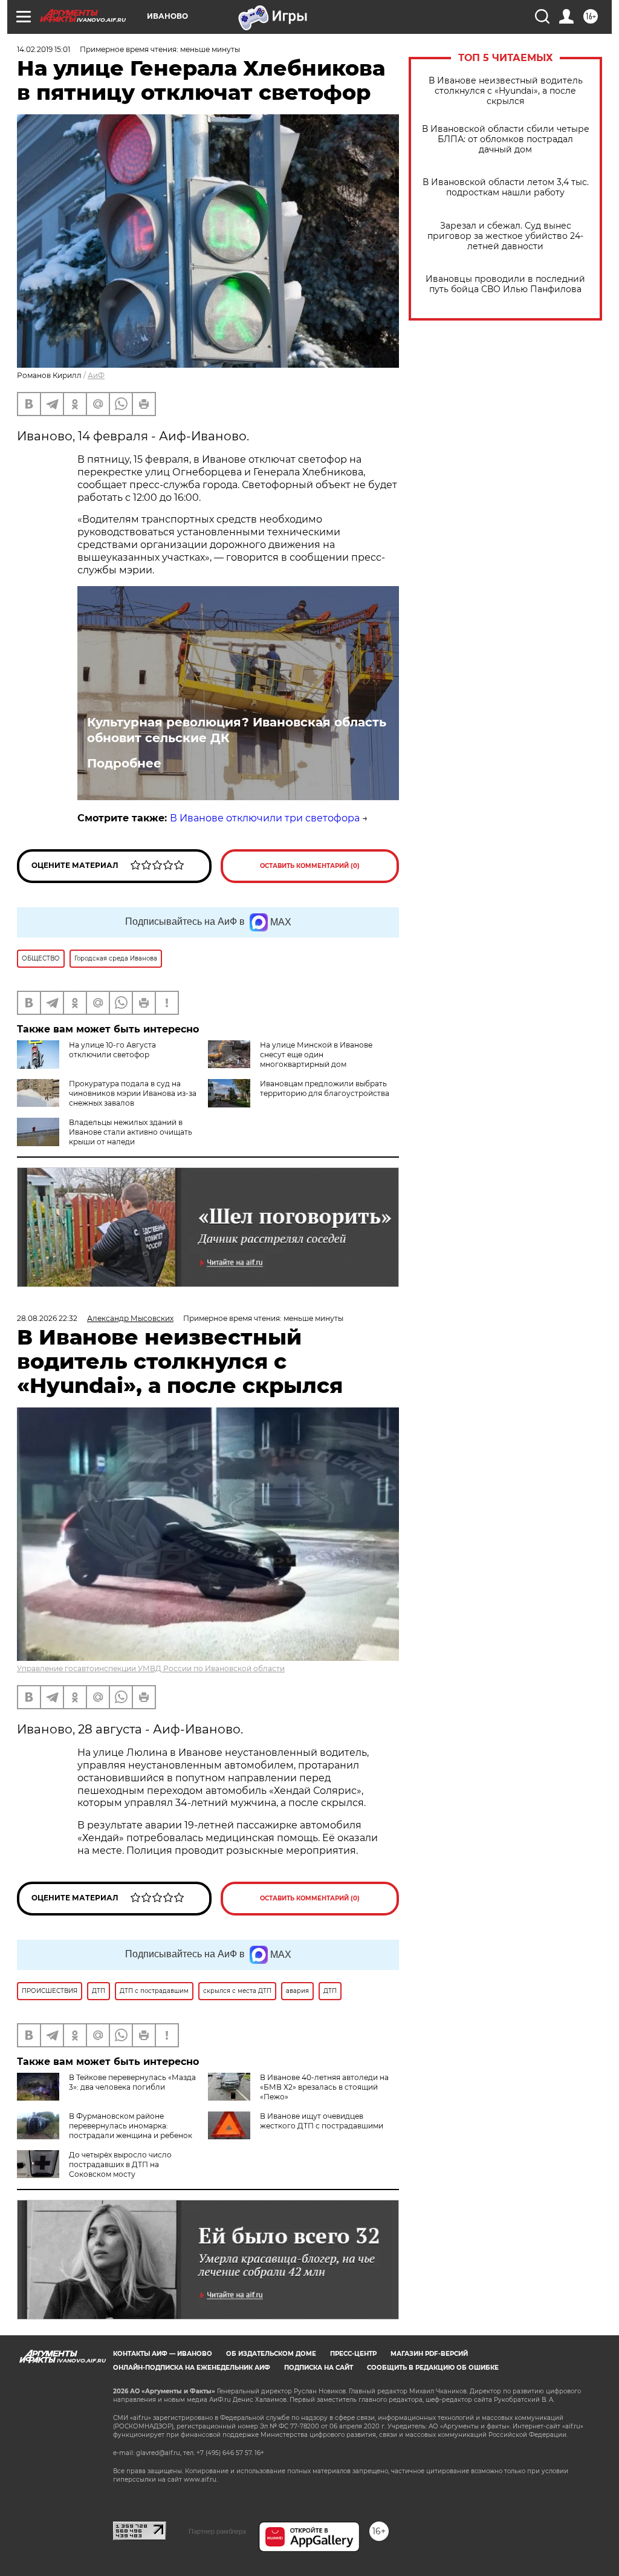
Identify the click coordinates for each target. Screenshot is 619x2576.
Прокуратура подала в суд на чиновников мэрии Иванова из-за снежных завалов (133, 1093)
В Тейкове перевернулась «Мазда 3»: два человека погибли (132, 2082)
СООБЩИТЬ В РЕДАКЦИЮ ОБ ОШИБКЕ (433, 2368)
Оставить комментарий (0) (310, 866)
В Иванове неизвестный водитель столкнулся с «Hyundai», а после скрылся (506, 91)
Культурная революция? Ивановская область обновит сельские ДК (237, 730)
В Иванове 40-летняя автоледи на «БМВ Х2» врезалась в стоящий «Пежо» (324, 2087)
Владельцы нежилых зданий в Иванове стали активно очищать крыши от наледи (131, 1132)
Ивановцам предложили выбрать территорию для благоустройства (325, 1088)
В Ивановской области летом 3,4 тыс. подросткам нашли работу (506, 187)
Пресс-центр (353, 2354)
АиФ (96, 375)
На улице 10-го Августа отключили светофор (112, 1050)
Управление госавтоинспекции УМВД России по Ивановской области (151, 1668)
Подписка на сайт (319, 2368)
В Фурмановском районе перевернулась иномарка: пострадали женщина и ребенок (131, 2126)
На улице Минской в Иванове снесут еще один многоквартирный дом (316, 1055)
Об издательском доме (271, 2354)
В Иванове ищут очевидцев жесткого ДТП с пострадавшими (322, 2121)
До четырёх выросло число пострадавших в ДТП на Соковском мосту (120, 2164)
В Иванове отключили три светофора (265, 818)
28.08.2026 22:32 (47, 1318)
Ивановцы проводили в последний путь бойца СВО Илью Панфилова (505, 284)
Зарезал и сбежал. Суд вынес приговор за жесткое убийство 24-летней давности (505, 236)
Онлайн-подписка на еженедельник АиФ (192, 2368)
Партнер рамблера (217, 2531)
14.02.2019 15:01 (44, 49)
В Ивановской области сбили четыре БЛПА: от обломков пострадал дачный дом (506, 139)
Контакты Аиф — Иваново (163, 2354)
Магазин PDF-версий (429, 2354)
